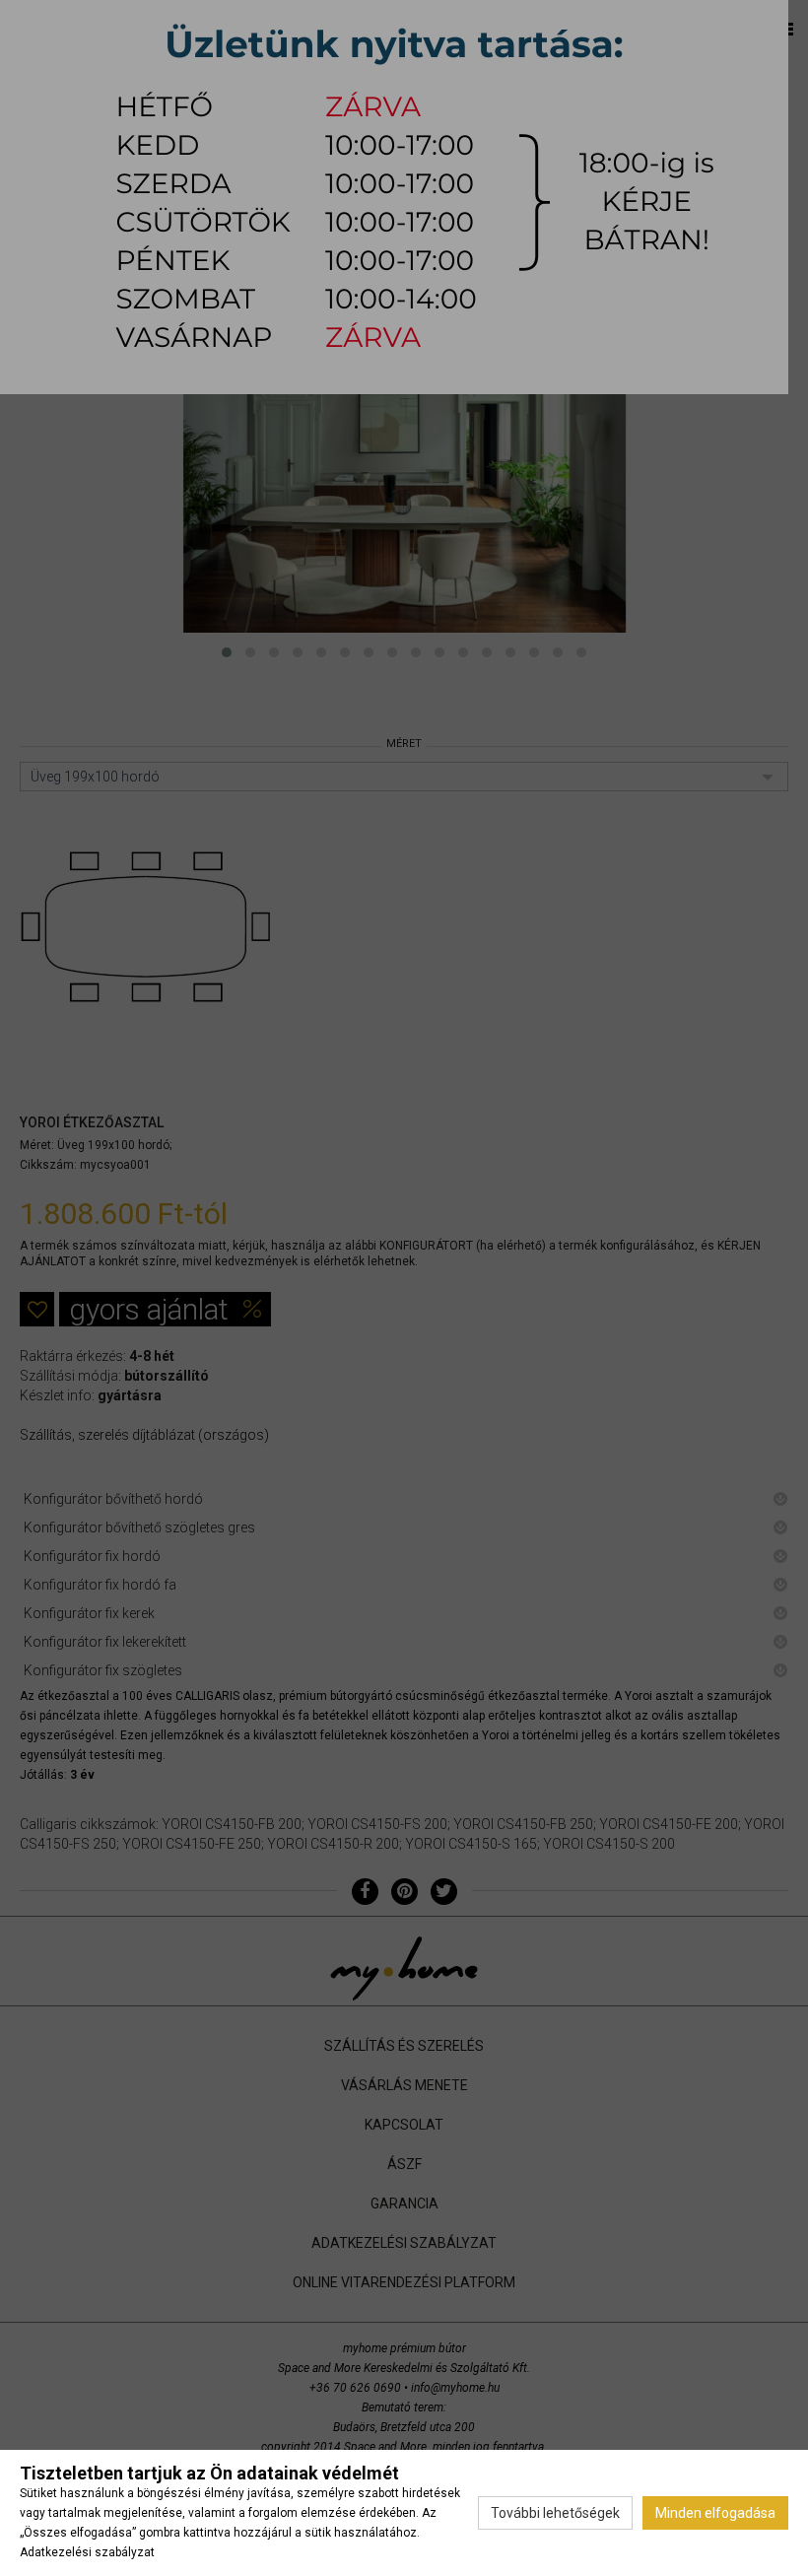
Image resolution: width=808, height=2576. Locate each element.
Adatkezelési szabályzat (87, 2552)
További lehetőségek (555, 2513)
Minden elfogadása (715, 2513)
